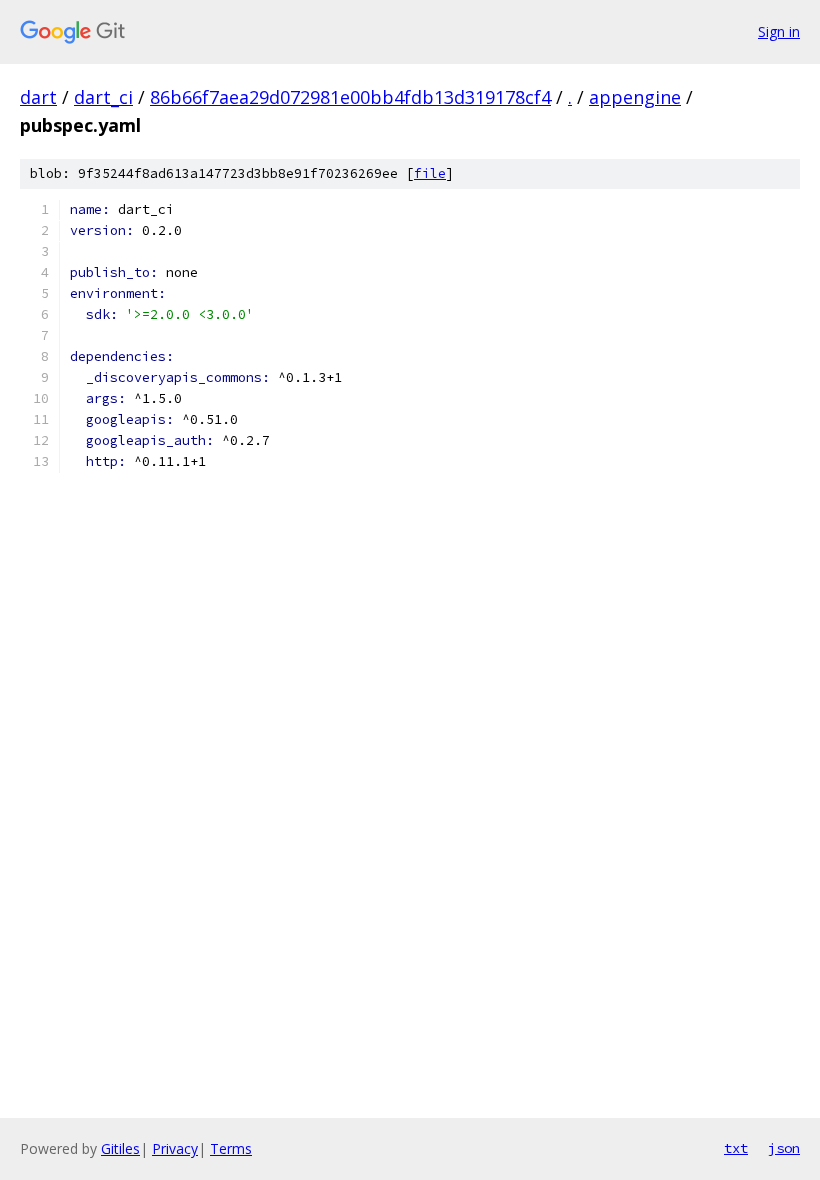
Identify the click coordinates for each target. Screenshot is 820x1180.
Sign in (779, 31)
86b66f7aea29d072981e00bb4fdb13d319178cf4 (350, 97)
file (430, 173)
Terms (231, 1148)
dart (38, 97)
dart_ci (103, 97)
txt (736, 1148)
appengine (635, 97)
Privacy (175, 1148)
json (784, 1148)
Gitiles (120, 1148)
